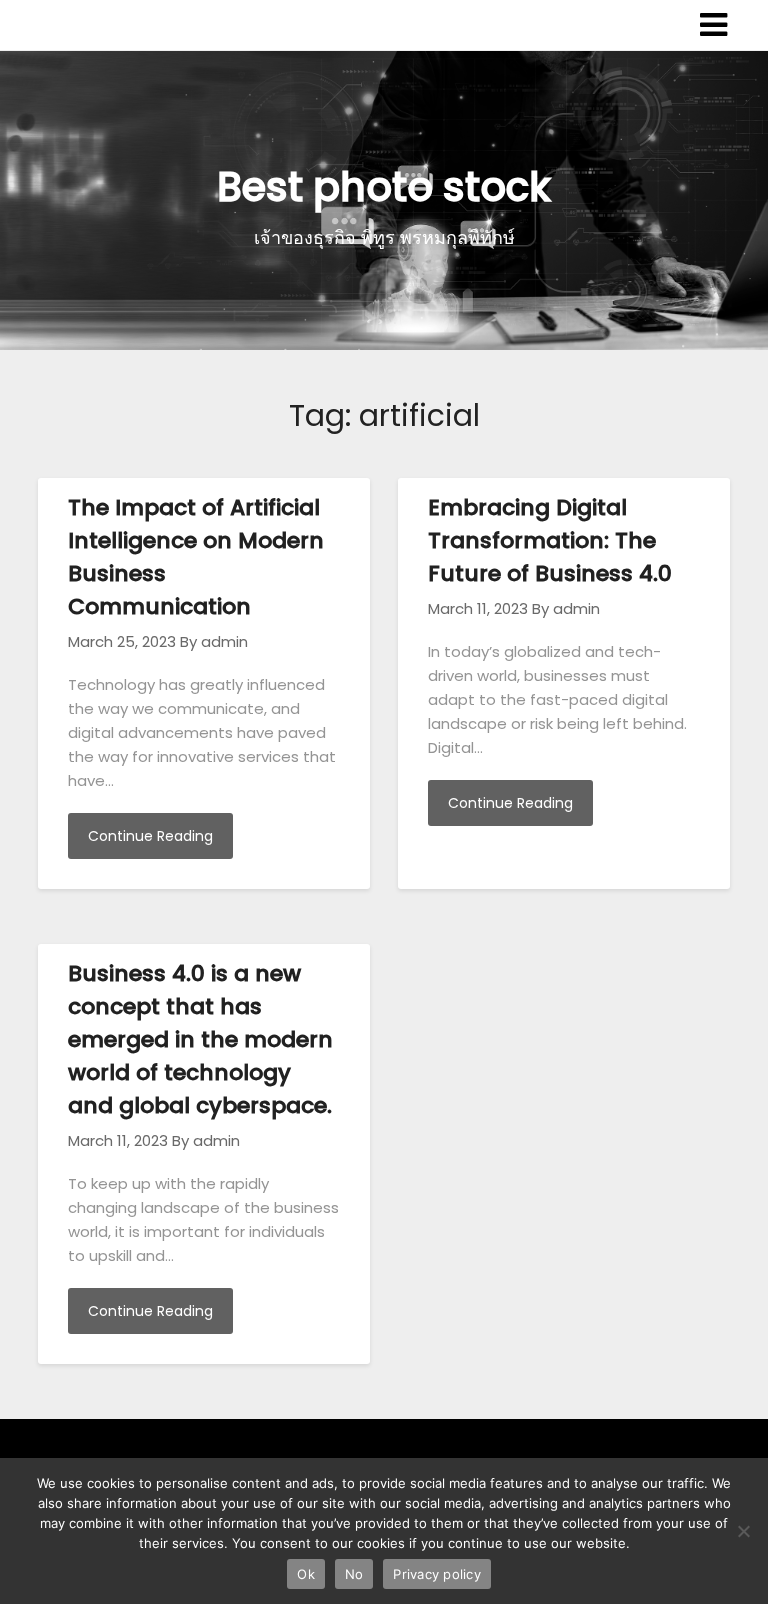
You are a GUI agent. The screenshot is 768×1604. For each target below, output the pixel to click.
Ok (306, 1574)
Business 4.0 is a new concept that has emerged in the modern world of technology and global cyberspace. (200, 1039)
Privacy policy (437, 1574)
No (354, 1574)
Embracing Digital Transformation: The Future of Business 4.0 (550, 540)
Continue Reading (150, 836)
